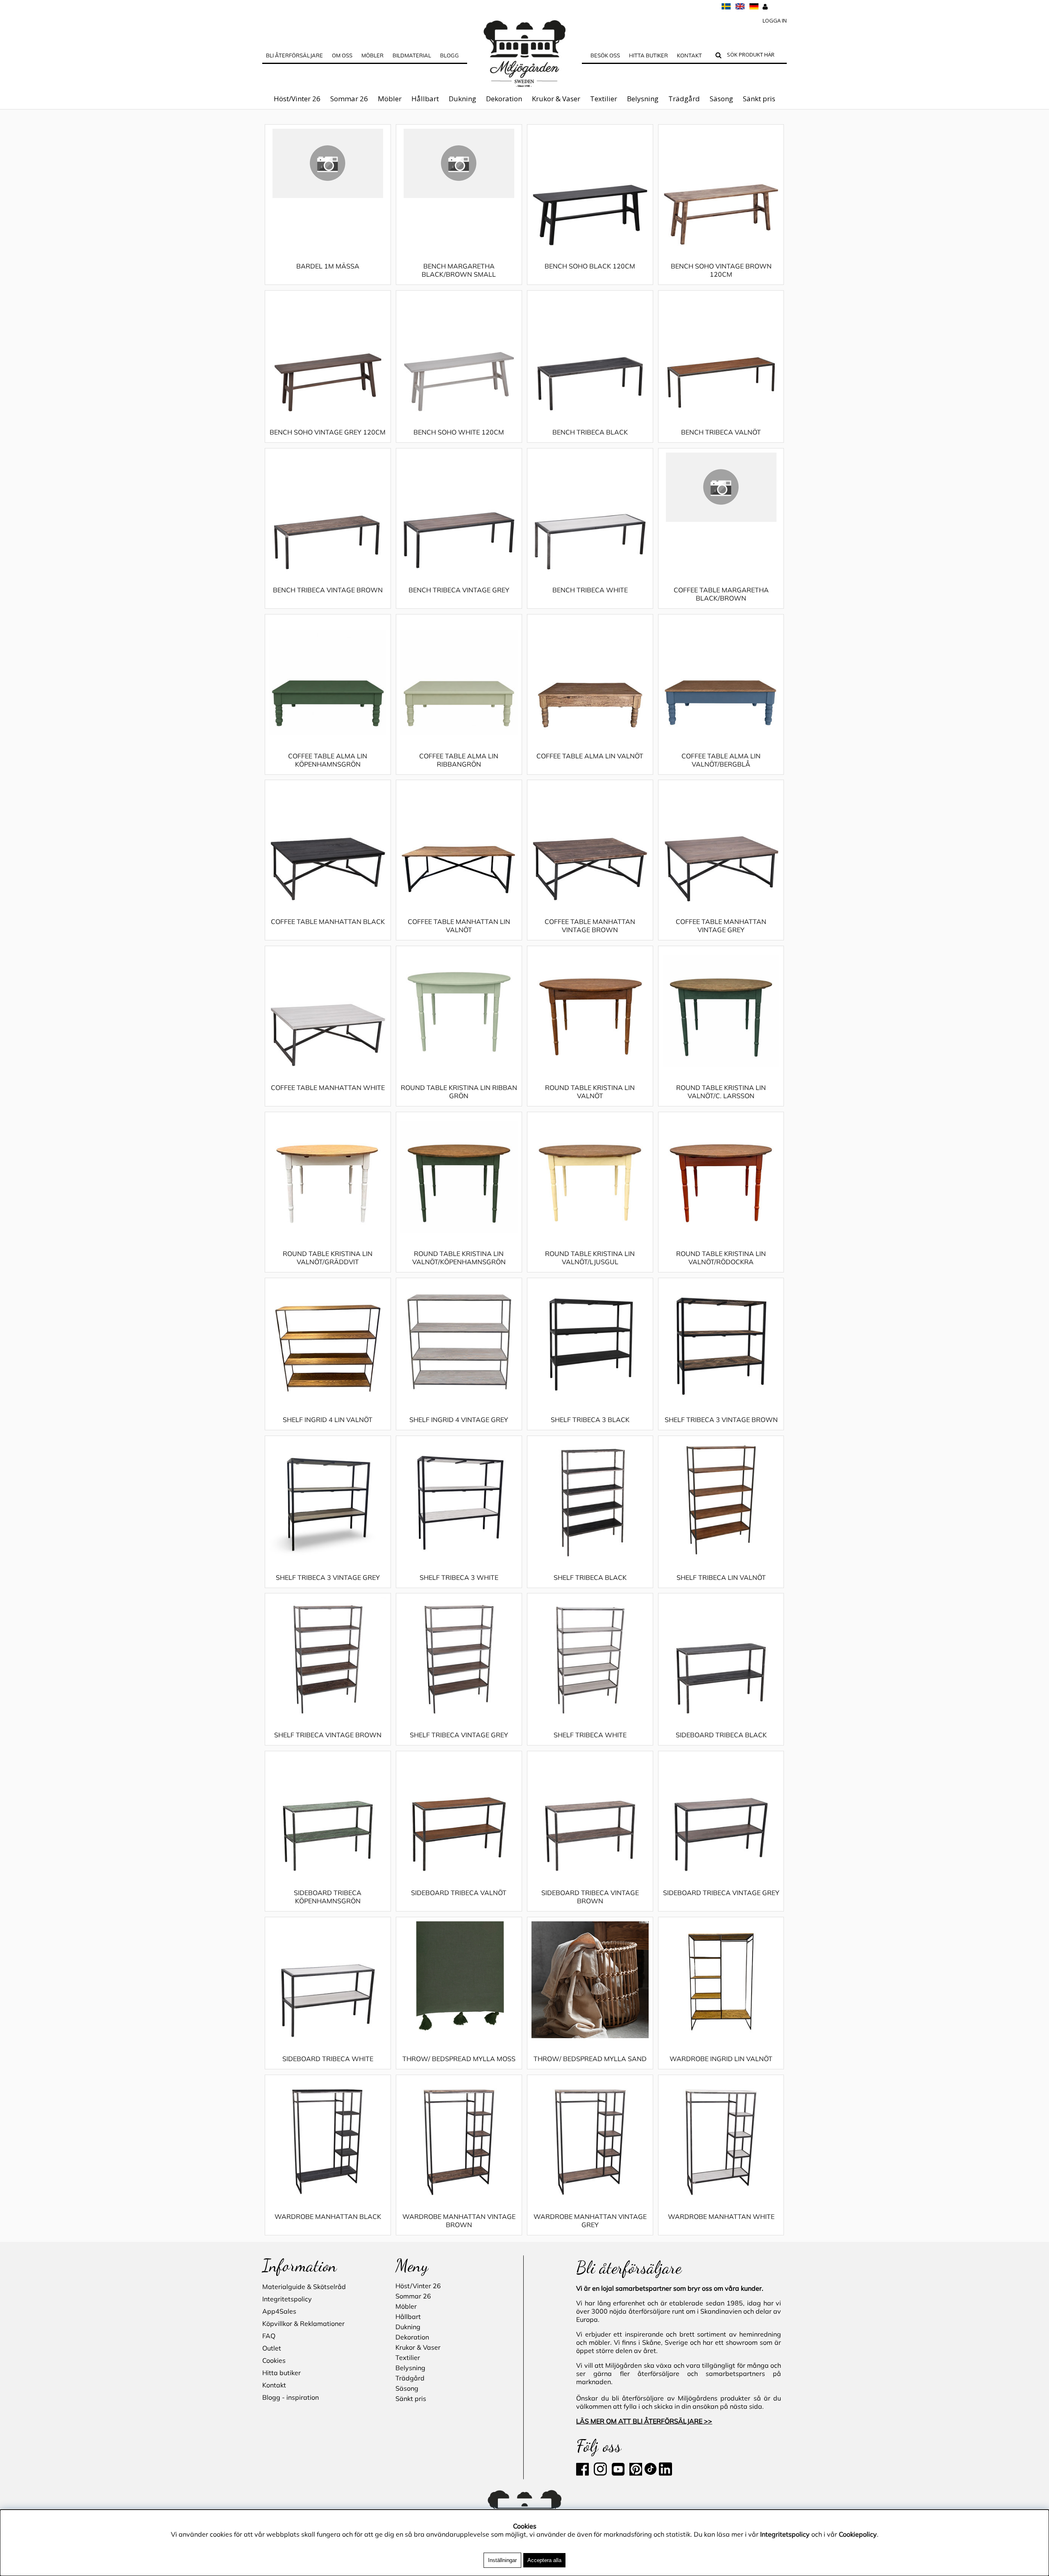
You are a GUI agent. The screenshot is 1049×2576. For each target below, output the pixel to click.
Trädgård (684, 99)
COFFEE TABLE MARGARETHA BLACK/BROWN (721, 594)
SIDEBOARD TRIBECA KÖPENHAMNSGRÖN (328, 1897)
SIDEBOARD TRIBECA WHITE (328, 2059)
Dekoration (504, 99)
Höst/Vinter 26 (297, 99)
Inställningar (502, 2560)
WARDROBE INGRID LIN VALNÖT (721, 2059)
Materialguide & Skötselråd (304, 2287)
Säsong (721, 99)
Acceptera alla (544, 2560)
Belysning (643, 99)
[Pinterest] (635, 2473)
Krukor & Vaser (556, 99)
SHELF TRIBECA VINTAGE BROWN (328, 1735)
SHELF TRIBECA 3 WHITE (459, 1577)
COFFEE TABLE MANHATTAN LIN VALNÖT (459, 926)
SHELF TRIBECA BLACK (590, 1577)
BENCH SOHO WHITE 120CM (459, 432)
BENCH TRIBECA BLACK (590, 432)
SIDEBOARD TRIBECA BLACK (721, 1735)
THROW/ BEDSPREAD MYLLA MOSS (459, 2059)
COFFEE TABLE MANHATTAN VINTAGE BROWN (590, 926)
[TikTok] (651, 2473)
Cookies (274, 2360)
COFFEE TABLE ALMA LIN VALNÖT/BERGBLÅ (721, 760)
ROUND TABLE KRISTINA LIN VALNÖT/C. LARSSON (721, 1092)
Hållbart (425, 99)
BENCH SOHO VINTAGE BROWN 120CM (721, 270)
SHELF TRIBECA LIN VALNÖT (721, 1577)
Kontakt (689, 55)
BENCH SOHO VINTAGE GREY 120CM (328, 432)
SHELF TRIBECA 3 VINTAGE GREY (328, 1577)
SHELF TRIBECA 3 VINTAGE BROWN (721, 1420)
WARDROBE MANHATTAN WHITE (721, 2216)
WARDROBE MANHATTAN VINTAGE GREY (590, 2221)
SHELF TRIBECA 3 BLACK (590, 1420)
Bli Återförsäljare (294, 55)
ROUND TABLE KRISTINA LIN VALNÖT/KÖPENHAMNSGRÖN (459, 1258)
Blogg (450, 55)
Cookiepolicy (858, 2534)
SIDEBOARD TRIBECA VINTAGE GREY (721, 1893)
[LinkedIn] (665, 2473)
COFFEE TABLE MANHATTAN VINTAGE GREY (721, 926)
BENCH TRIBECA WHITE (590, 590)
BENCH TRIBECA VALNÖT (721, 432)
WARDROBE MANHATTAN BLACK (328, 2216)
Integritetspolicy (287, 2299)
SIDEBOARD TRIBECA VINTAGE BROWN (590, 1897)
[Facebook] (584, 2473)
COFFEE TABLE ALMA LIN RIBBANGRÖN (459, 760)
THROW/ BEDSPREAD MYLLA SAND (590, 2059)
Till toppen (278, 118)
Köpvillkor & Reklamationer (303, 2323)
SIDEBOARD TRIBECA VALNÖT (459, 1893)
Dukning (462, 99)
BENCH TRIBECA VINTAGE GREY (459, 590)
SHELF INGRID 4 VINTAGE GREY (459, 1420)
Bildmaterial (412, 55)
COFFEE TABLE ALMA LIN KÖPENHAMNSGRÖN (328, 760)
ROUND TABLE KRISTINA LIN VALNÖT (590, 1092)
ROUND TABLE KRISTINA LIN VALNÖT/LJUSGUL (590, 1258)
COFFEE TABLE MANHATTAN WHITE (328, 1088)
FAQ (269, 2336)
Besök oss (605, 55)
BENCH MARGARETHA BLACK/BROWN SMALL (459, 270)
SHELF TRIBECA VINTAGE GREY (459, 1735)
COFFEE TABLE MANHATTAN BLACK (328, 922)
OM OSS (342, 55)
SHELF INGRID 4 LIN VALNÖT (328, 1420)
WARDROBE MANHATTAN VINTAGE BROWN (459, 2221)
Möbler (390, 99)
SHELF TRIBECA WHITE (590, 1735)
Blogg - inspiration (291, 2397)
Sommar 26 (349, 99)
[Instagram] (600, 2473)
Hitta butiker (648, 55)
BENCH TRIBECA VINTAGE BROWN (328, 590)
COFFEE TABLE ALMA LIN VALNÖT (590, 756)
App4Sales (279, 2311)
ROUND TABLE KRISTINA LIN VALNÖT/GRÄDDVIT (328, 1258)
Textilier (604, 99)
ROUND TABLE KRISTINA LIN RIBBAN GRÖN (459, 1092)
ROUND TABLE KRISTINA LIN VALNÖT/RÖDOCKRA (721, 1258)
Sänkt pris (759, 99)
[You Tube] (617, 2473)
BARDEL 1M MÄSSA (328, 266)
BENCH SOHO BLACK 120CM (590, 266)
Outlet (272, 2348)
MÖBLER (372, 55)
